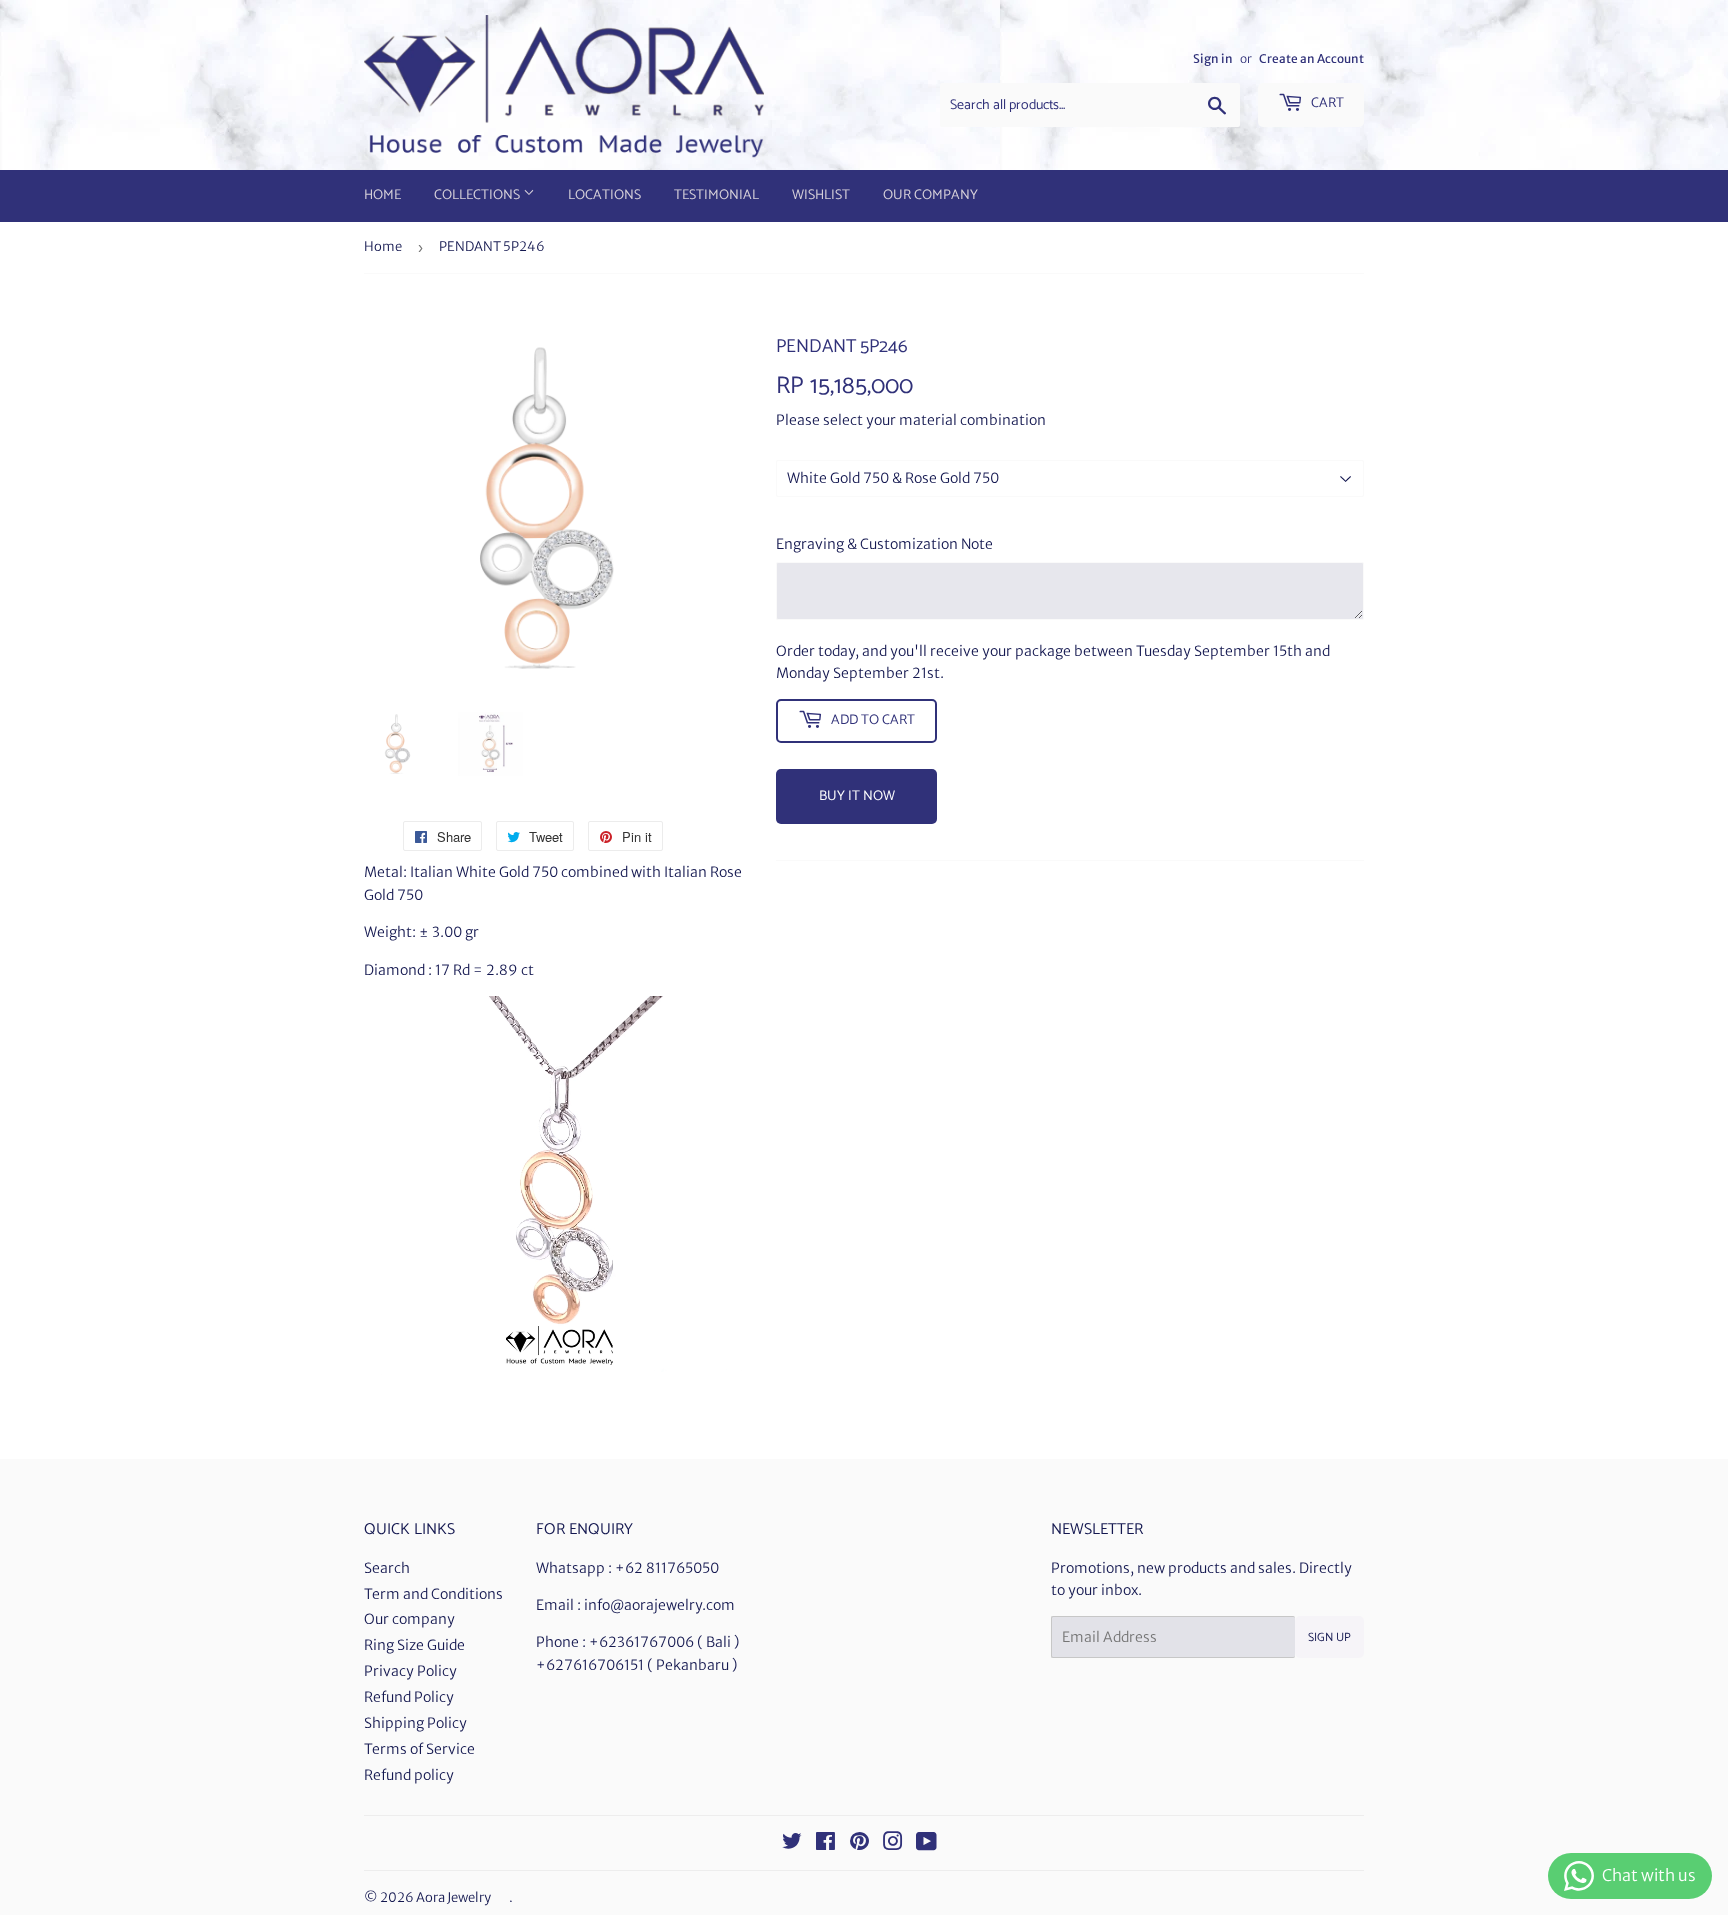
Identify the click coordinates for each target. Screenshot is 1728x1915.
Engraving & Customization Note (884, 544)
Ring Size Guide (414, 1645)
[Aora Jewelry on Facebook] (825, 1844)
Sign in (1213, 58)
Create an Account (1311, 58)
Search (387, 1568)
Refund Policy (409, 1697)
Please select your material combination (911, 420)
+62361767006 (641, 1642)
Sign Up (1329, 1637)
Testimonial (716, 195)
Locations (604, 195)
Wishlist (821, 195)
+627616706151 (590, 1665)
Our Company (930, 195)
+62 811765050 (667, 1568)
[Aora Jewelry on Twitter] (792, 1844)
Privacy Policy (410, 1671)
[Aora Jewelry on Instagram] (893, 1844)
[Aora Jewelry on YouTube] (926, 1844)
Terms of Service (419, 1749)
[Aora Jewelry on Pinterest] (859, 1844)
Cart (1326, 103)
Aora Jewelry (453, 1897)
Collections (478, 195)
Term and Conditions (433, 1594)
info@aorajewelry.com (659, 1605)
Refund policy (409, 1775)
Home (382, 195)
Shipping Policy (415, 1723)
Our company (409, 1619)
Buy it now (857, 796)
